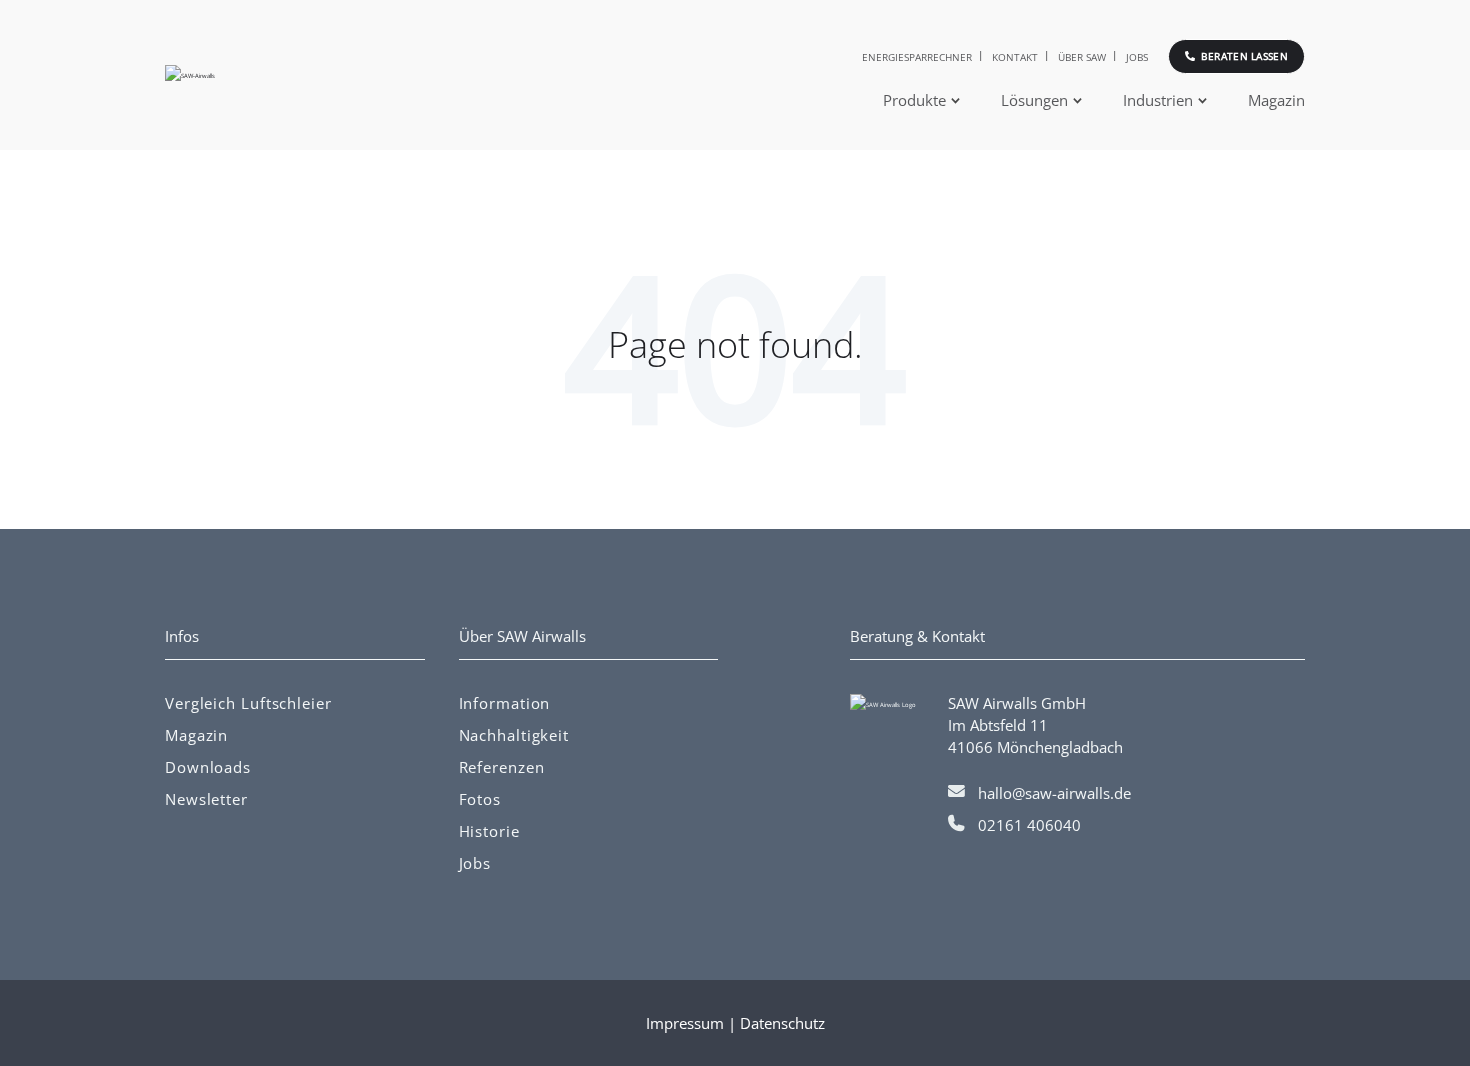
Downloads (208, 767)
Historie (489, 831)
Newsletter (206, 799)
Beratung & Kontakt (917, 636)
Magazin (196, 735)
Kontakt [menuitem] (1015, 57)
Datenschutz (782, 1023)
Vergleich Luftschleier (248, 703)
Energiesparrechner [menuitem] (917, 57)
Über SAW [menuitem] (1082, 57)
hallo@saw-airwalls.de (1054, 793)
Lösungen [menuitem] (1034, 100)
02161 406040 (1029, 825)
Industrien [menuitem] (1158, 100)
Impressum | (693, 1023)
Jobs (475, 863)
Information (505, 703)
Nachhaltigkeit (514, 735)
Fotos (480, 799)
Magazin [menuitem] (1276, 100)
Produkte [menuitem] (914, 100)
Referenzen (502, 767)
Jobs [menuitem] (1137, 57)
